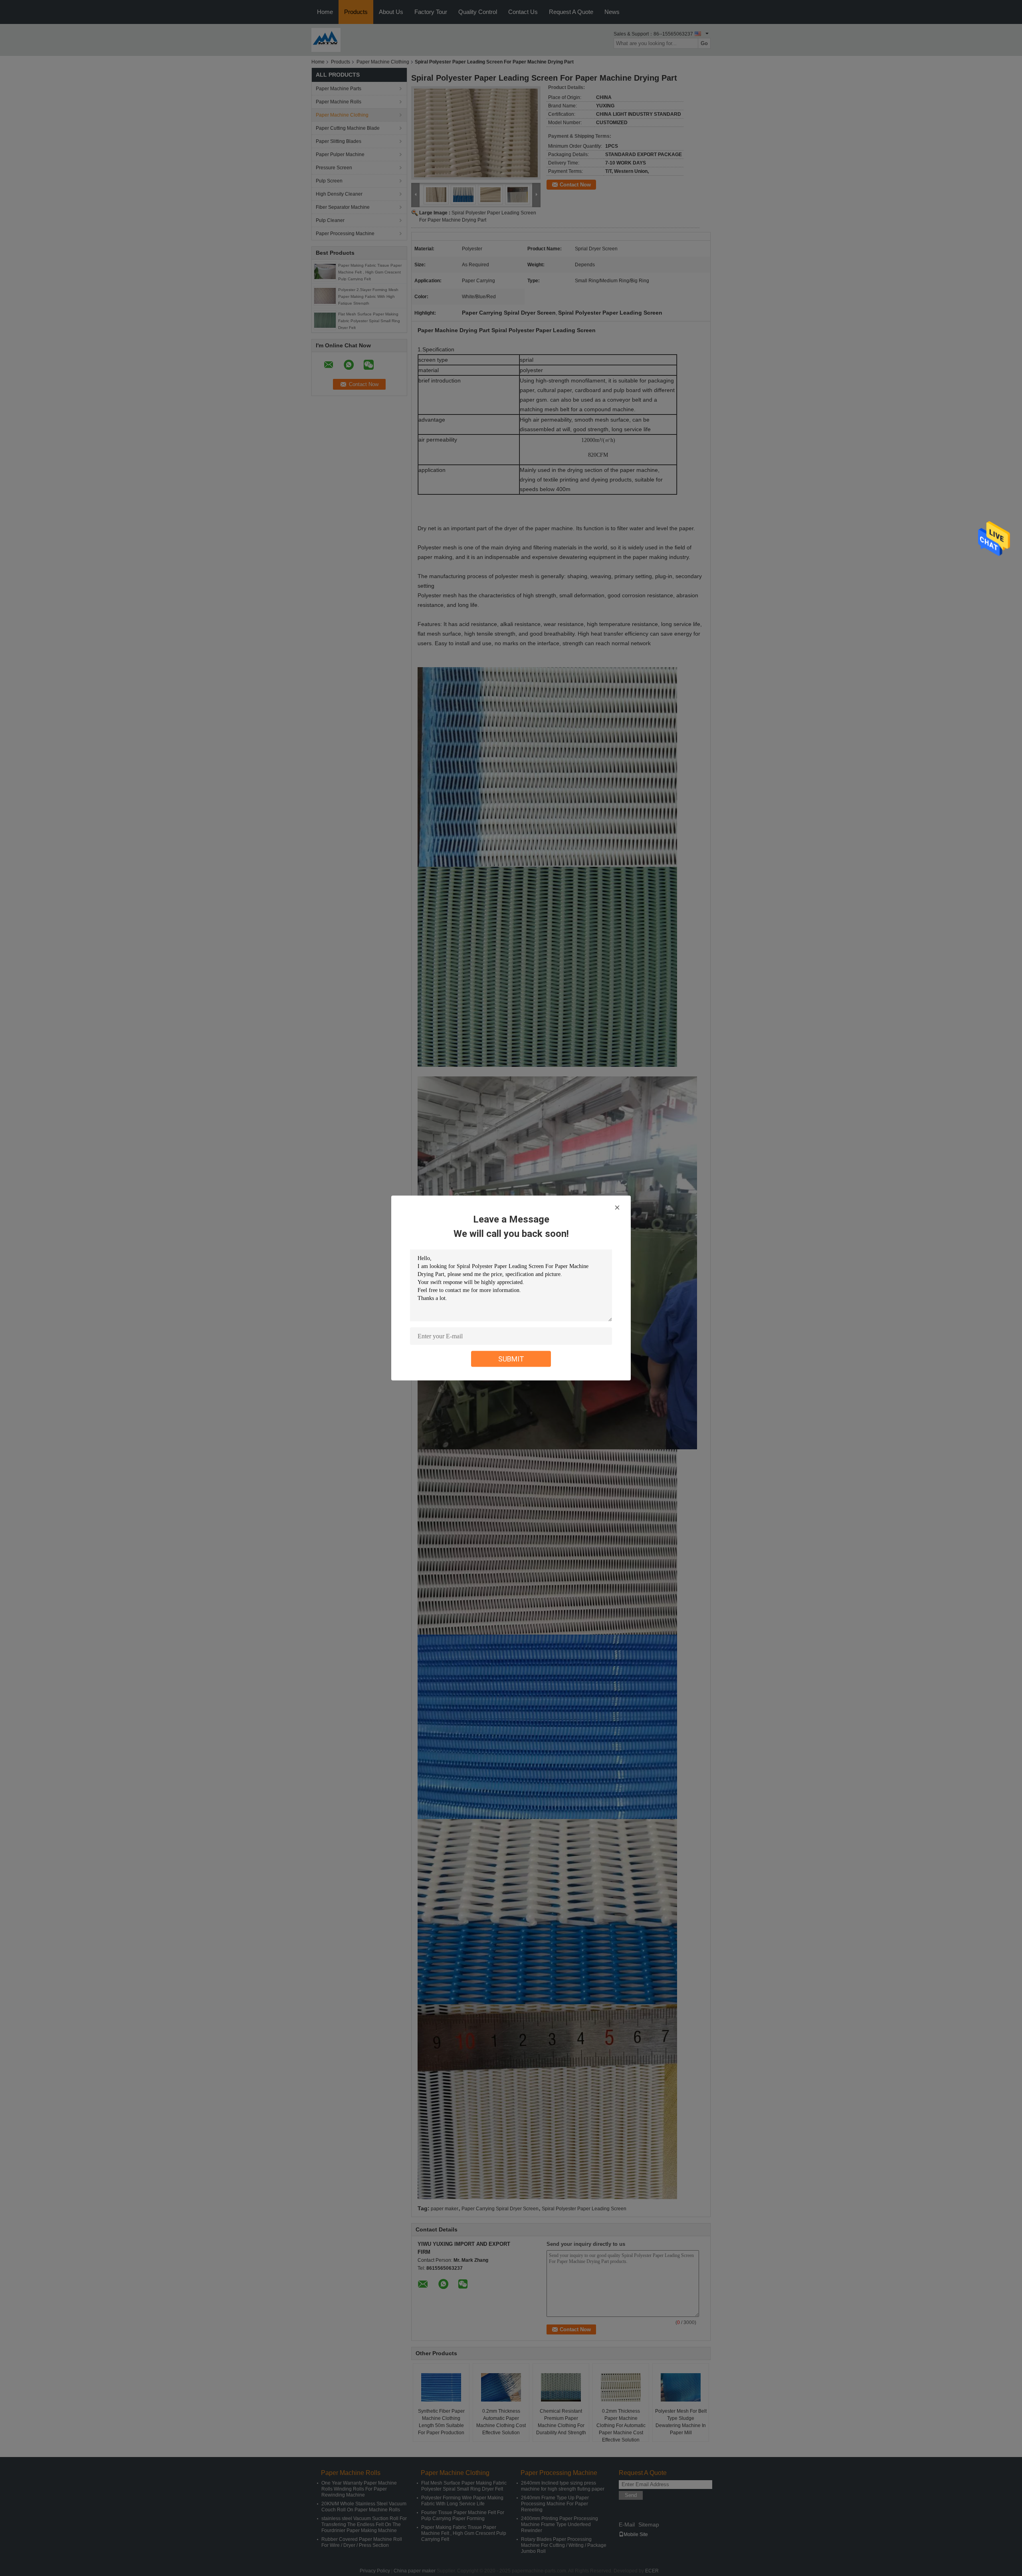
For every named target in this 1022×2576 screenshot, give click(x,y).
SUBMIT (511, 1359)
